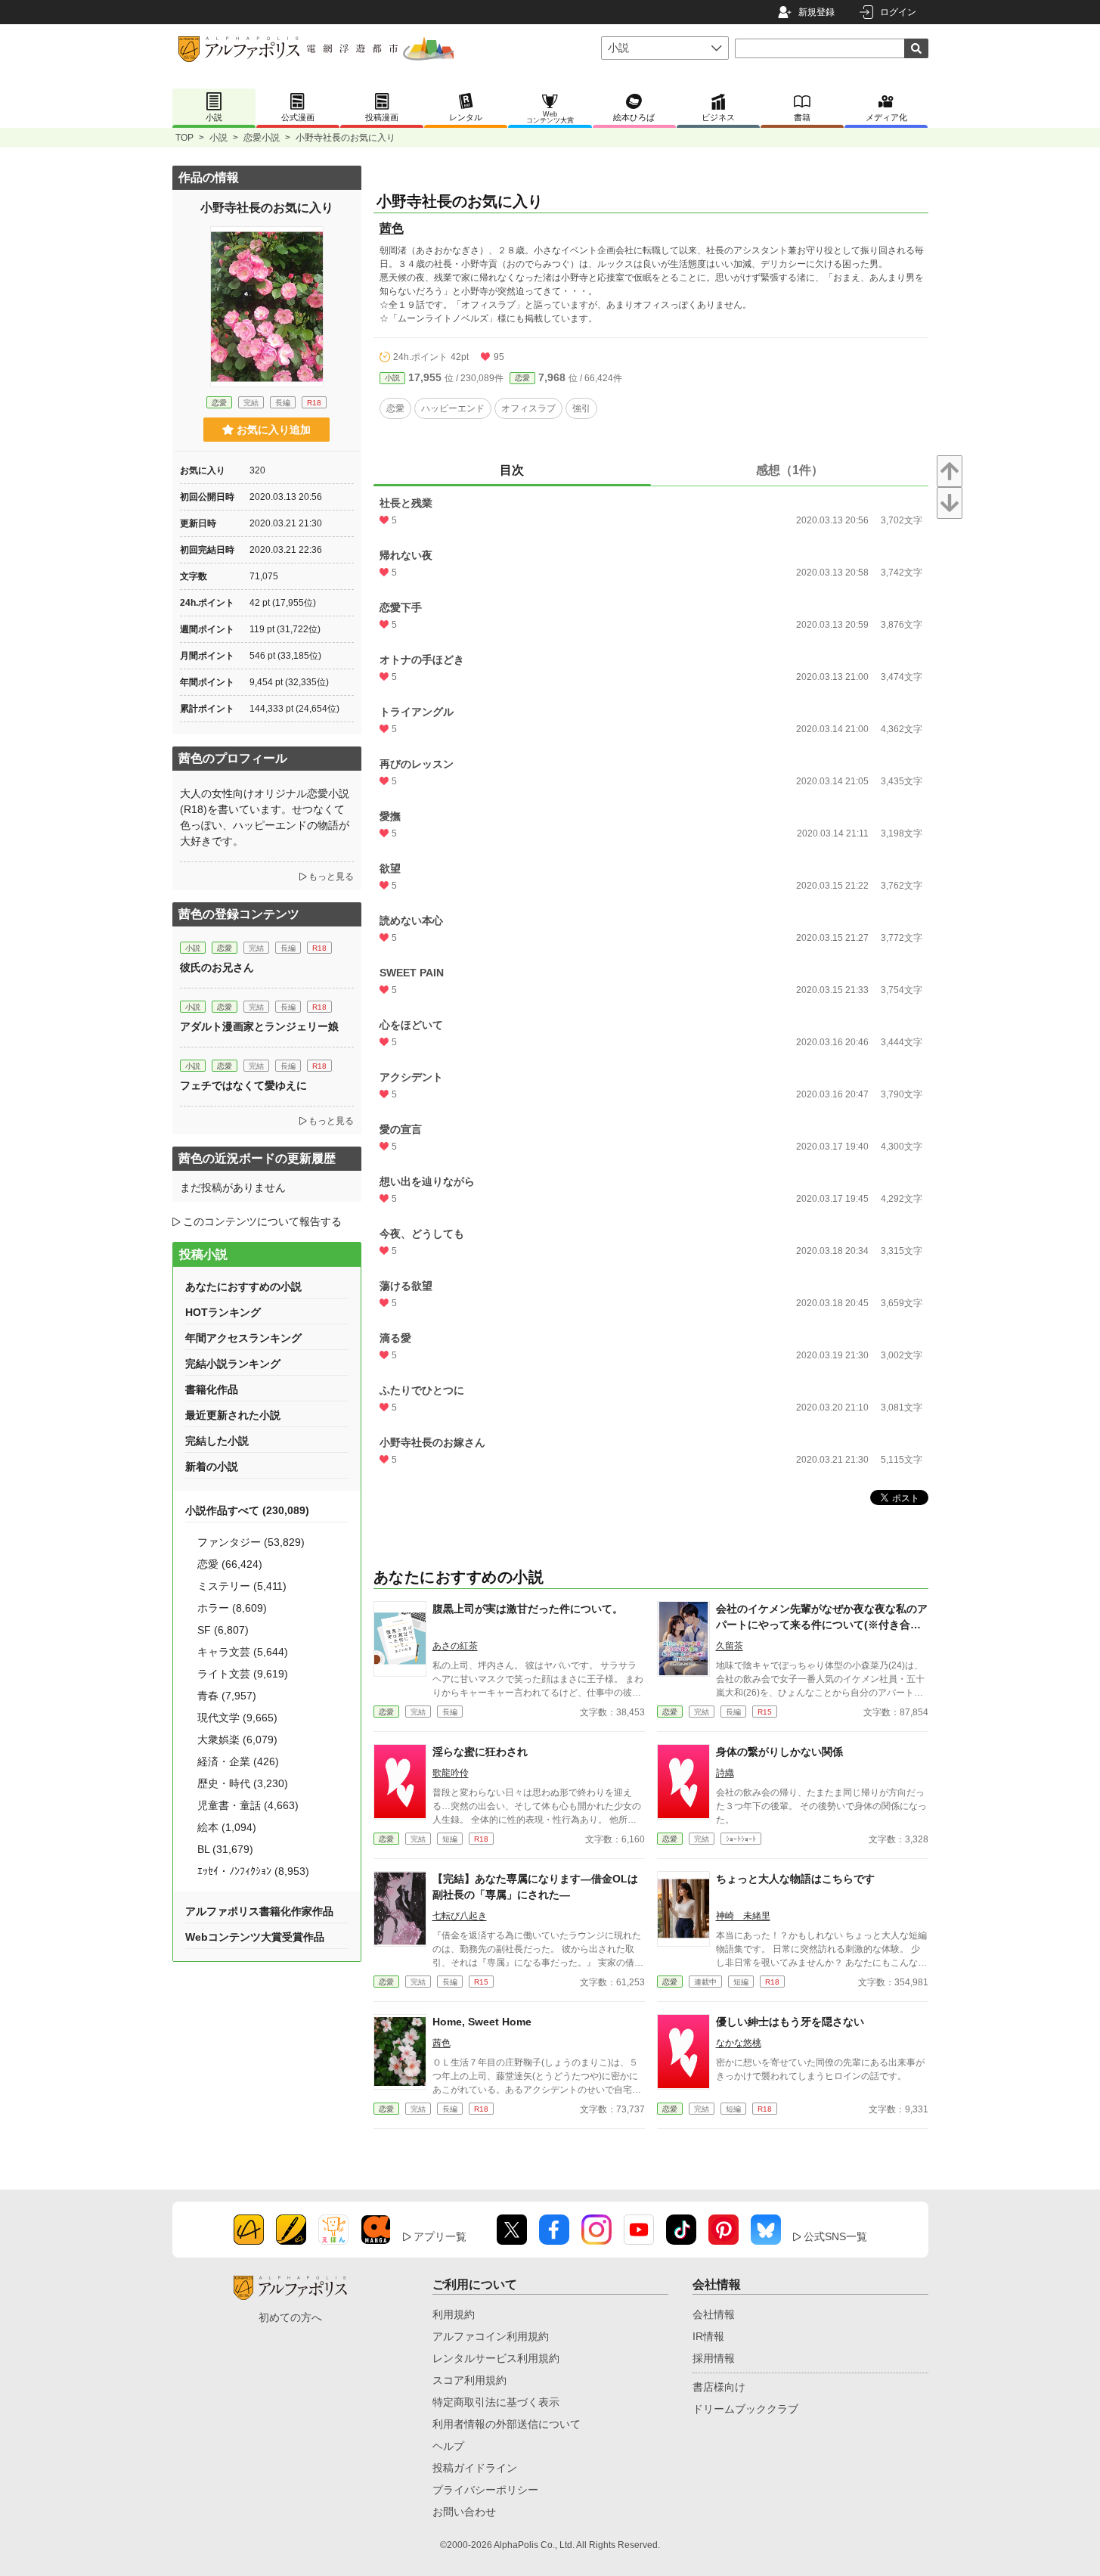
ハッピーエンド (453, 408)
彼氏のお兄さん (217, 967)
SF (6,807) (223, 1630)
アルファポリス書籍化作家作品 (259, 1911)
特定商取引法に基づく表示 (496, 2402)
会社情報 (714, 2314)
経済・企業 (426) (238, 1761)
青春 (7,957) (227, 1696)
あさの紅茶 (455, 1646)
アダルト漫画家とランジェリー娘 (259, 1026)
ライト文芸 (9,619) (243, 1674)
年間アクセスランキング (243, 1338)
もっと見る (331, 877)
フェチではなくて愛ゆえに (243, 1085)
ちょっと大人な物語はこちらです (795, 1879)
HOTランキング (223, 1312)
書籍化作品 (212, 1389)
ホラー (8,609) (232, 1608)
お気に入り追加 (274, 430)
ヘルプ (448, 2446)
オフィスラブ (528, 408)
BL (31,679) (225, 1849)
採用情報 (714, 2358)
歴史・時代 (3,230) (243, 1783)
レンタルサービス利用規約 (496, 2358)
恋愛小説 (262, 138)
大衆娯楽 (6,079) (237, 1740)
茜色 (392, 228)
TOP (184, 138)
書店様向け (719, 2387)
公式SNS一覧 (835, 2236)
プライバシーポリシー (485, 2490)
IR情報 (708, 2336)
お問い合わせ (464, 2512)
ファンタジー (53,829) (251, 1542)
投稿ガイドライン (475, 2468)
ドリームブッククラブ (745, 2409)
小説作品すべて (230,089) (247, 1510)
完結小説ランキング (233, 1364)
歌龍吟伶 (451, 1773)
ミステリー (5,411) (242, 1586)
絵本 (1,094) (227, 1827)
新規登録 (816, 12)
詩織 (725, 1773)
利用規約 (454, 2314)
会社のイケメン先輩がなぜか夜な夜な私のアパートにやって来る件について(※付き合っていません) (822, 1625)
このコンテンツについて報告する (262, 1221)
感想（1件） (790, 470)
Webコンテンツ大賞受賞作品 (255, 1937)
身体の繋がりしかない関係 (779, 1752)
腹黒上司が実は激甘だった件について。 (528, 1609)
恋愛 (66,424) (230, 1564)
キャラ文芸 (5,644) (243, 1652)
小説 (218, 138)
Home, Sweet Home (482, 2022)
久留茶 (730, 1646)
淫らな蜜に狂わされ (480, 1752)
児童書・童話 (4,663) (248, 1805)
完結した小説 (217, 1441)
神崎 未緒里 (743, 1916)
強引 (581, 408)
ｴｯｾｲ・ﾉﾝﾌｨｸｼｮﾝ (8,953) (253, 1871)
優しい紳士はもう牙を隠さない (790, 2022)
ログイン (898, 12)
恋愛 (522, 378)
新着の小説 (212, 1466)
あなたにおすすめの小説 (243, 1286)
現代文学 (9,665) (237, 1718)
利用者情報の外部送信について (507, 2424)
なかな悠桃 (739, 2043)
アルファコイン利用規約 (491, 2336)
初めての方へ (290, 2317)
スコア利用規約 (469, 2380)
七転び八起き (460, 1916)
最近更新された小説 (233, 1415)
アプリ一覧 (440, 2236)
